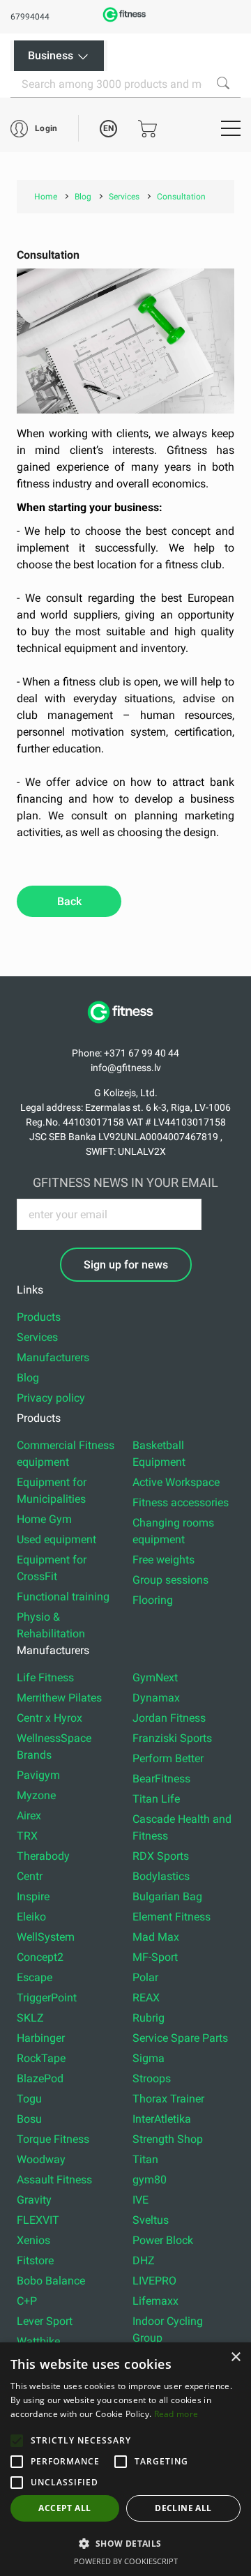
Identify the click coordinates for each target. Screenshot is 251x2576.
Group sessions (170, 1580)
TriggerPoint (47, 1998)
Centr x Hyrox (50, 1718)
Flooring (153, 1600)
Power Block (163, 2240)
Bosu (29, 2119)
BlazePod (40, 2078)
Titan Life (156, 1799)
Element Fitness (172, 1917)
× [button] (235, 2357)
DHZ (144, 2260)
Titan (145, 2159)
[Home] (125, 1030)
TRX (27, 1836)
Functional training (63, 1597)
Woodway (41, 2159)
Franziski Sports (172, 1738)
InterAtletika (162, 2119)
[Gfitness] (125, 21)
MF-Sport (155, 1957)
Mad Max (156, 1937)
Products (39, 1317)
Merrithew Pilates (59, 1698)
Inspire (33, 1896)
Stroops (152, 2078)
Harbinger (41, 2038)
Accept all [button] (64, 2508)
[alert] (125, 2459)
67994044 (30, 17)
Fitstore (35, 2260)
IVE (140, 2200)
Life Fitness (45, 1677)
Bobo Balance (51, 2281)
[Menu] (231, 128)
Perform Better (168, 1758)
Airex (29, 1816)
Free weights (163, 1560)
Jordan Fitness (169, 1718)
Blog (28, 1378)
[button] (17, 2441)
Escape (35, 1977)
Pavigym (38, 1775)
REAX (146, 1998)
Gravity (34, 2200)
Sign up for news (126, 1265)
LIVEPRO (154, 2281)
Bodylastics (161, 1876)
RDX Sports (161, 1856)
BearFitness (161, 1779)
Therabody (43, 1856)
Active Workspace (176, 1482)
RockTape (41, 2058)
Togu (29, 2099)
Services (37, 1337)
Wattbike (38, 2341)
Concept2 (40, 1957)
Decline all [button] (183, 2508)
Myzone (36, 1795)
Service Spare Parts (180, 2038)
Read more (176, 2414)
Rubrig (149, 2018)
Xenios (33, 2240)
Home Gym (44, 1519)
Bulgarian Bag (167, 1896)
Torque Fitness (53, 2139)
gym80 (150, 2180)
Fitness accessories (181, 1502)
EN (108, 128)
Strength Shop (168, 2139)
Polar (145, 1977)
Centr (30, 1876)
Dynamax (156, 1698)
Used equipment (56, 1539)
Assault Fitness (54, 2180)
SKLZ (30, 2018)
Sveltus (151, 2220)
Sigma (149, 2058)
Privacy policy (51, 1398)
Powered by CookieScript (126, 2561)
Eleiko (31, 1917)
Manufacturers (53, 1357)
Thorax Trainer (168, 2099)
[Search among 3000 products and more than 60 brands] (223, 83)
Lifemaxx (155, 2301)
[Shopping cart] (147, 129)
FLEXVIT (38, 2220)
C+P (27, 2301)
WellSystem (46, 1937)
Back (69, 901)
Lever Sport (45, 2321)
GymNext (155, 1677)
